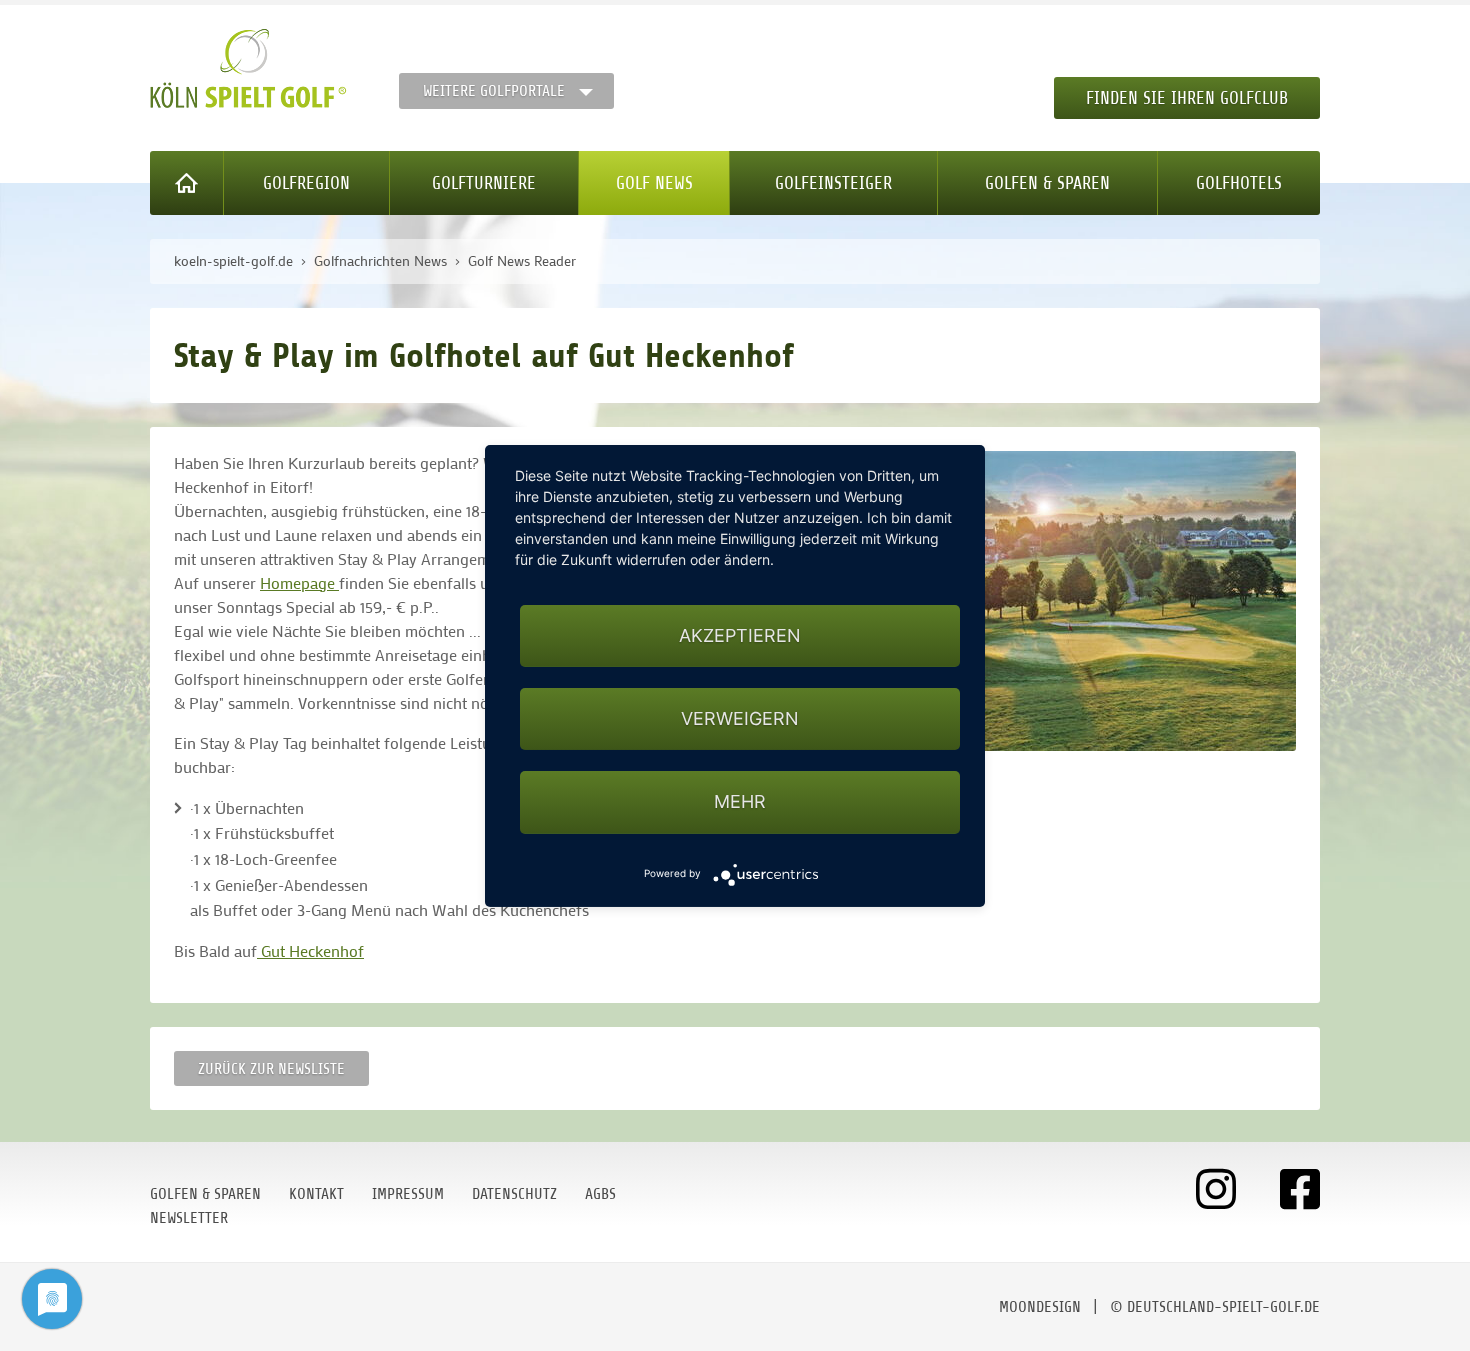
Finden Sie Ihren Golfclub (1187, 98)
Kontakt (316, 1194)
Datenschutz (514, 1194)
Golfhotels (1239, 183)
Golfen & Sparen (1047, 183)
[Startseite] (187, 183)
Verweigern (740, 718)
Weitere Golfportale (494, 91)
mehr (740, 801)
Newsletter (189, 1218)
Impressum (408, 1194)
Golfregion (306, 183)
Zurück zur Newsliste (271, 1069)
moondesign (1040, 1307)
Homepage (299, 582)
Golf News (654, 183)
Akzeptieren (740, 635)
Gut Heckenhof (310, 950)
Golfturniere (484, 183)
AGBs (600, 1194)
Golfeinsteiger (833, 183)
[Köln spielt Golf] (248, 69)
